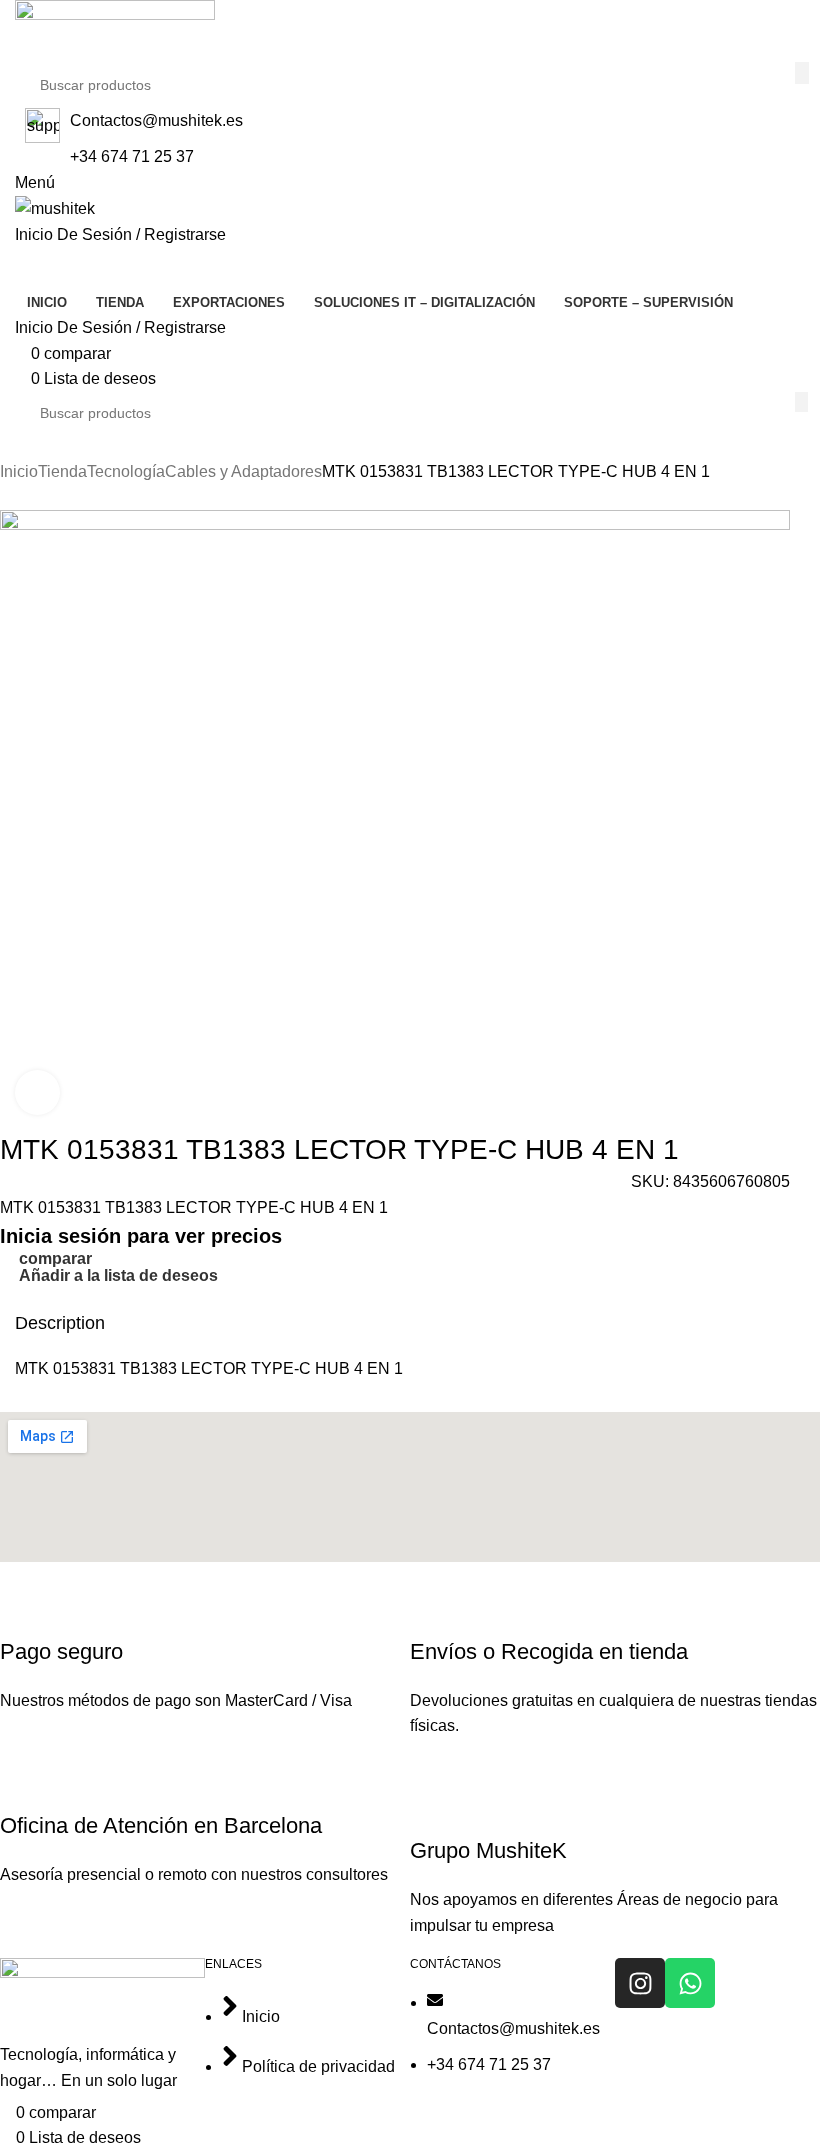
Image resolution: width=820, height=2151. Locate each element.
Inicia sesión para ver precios (141, 1236)
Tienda (62, 471)
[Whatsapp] (690, 1983)
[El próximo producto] (50, 499)
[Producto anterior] (10, 499)
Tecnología (126, 471)
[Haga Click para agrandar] (37, 1092)
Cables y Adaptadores (243, 471)
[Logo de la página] (115, 29)
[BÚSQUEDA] (802, 73)
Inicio (19, 471)
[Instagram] (640, 1983)
